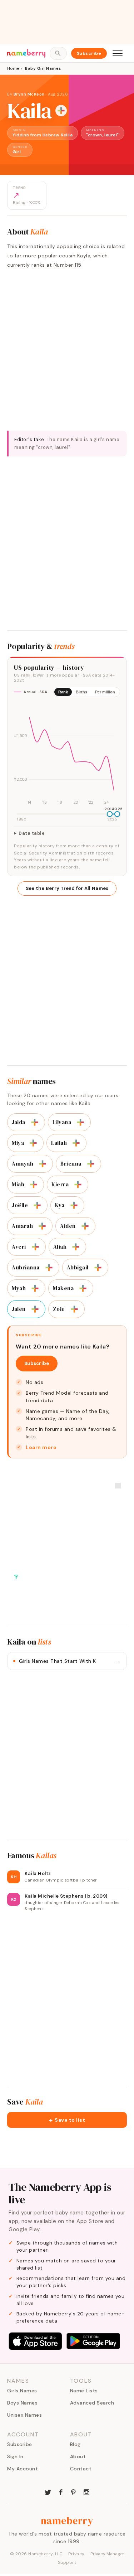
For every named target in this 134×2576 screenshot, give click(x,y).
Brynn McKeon (29, 94)
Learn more (41, 1447)
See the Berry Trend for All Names (67, 888)
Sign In (15, 2456)
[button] (67, 2120)
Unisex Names (24, 2415)
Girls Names (22, 2391)
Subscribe (89, 53)
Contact (81, 2469)
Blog (75, 2444)
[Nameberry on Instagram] (86, 2492)
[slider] (110, 814)
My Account (23, 2469)
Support (67, 2562)
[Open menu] (118, 53)
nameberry (67, 2521)
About (78, 2456)
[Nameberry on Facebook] (61, 2492)
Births (81, 692)
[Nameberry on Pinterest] (74, 2492)
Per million (105, 692)
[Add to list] (61, 111)
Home (13, 68)
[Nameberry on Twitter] (48, 2492)
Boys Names (22, 2403)
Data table (32, 833)
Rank (63, 692)
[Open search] (58, 53)
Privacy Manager (107, 2554)
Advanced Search (92, 2403)
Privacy (76, 2554)
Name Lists (84, 2391)
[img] (67, 754)
